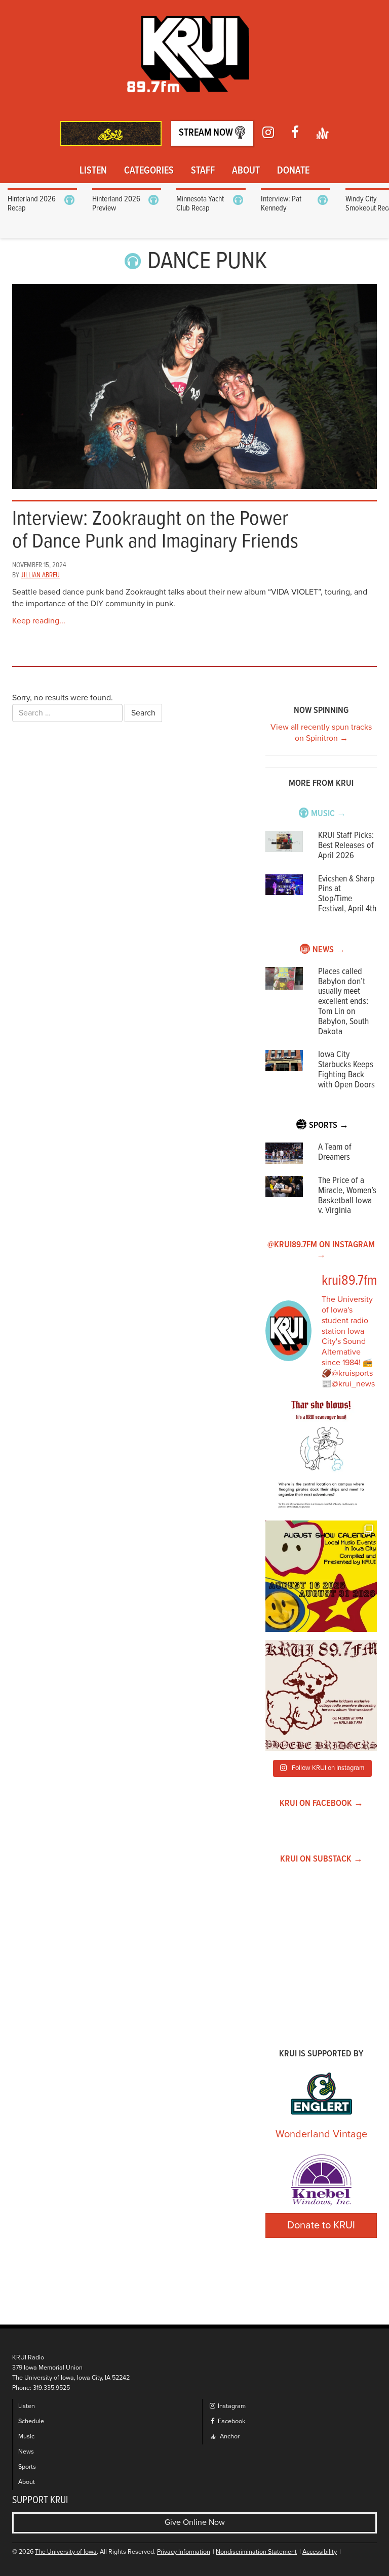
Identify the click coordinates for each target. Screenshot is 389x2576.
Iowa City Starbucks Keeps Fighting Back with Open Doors (346, 1070)
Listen (93, 171)
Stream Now (207, 133)
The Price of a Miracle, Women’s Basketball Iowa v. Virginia (347, 1196)
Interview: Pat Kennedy (281, 204)
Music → (328, 814)
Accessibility (320, 2552)
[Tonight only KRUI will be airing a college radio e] (321, 1696)
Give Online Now (195, 2522)
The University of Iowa (66, 2552)
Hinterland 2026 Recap (32, 204)
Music (26, 2437)
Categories (149, 171)
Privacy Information (184, 2552)
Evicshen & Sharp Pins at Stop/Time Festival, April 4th (347, 894)
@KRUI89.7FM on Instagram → (321, 1250)
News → (329, 950)
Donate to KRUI (321, 2225)
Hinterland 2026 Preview (116, 204)
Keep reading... (39, 621)
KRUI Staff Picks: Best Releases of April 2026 (346, 846)
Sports (27, 2467)
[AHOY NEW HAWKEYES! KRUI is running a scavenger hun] (321, 1457)
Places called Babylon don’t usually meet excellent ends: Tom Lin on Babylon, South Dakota (343, 1002)
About (246, 171)
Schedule (31, 2421)
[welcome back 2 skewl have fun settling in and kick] (321, 1576)
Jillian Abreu (40, 575)
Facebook (231, 2421)
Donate (293, 171)
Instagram (231, 2406)
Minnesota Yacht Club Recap (200, 204)
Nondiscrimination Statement (256, 2552)
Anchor (229, 2437)
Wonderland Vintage (321, 2134)
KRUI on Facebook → (321, 1804)
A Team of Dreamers (335, 1152)
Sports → (329, 1126)
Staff (203, 171)
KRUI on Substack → (321, 1859)
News (26, 2452)
